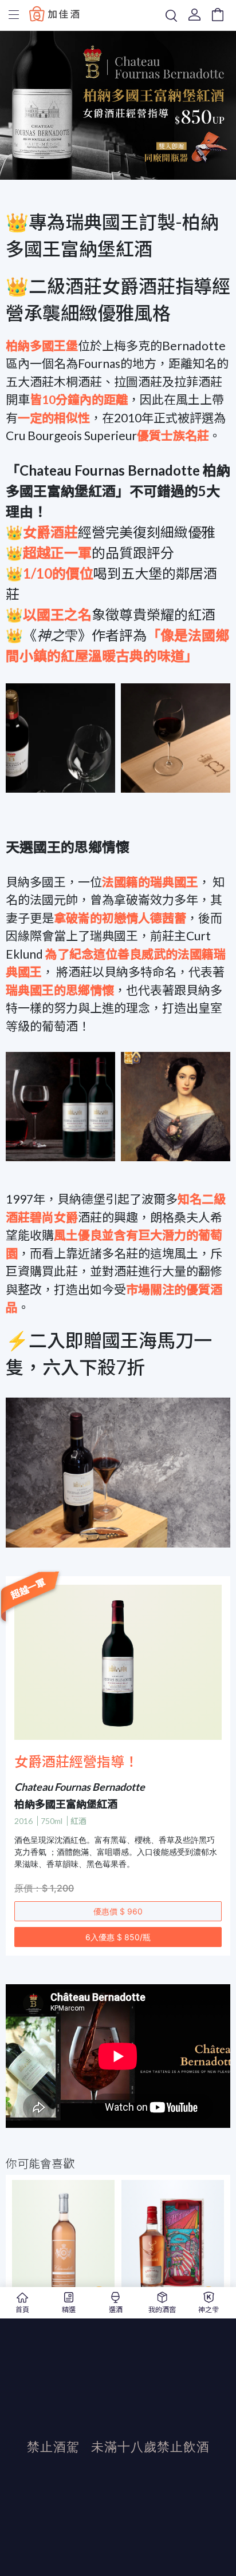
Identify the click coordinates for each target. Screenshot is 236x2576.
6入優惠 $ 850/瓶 (118, 1937)
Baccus (54, 13)
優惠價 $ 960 (118, 1911)
